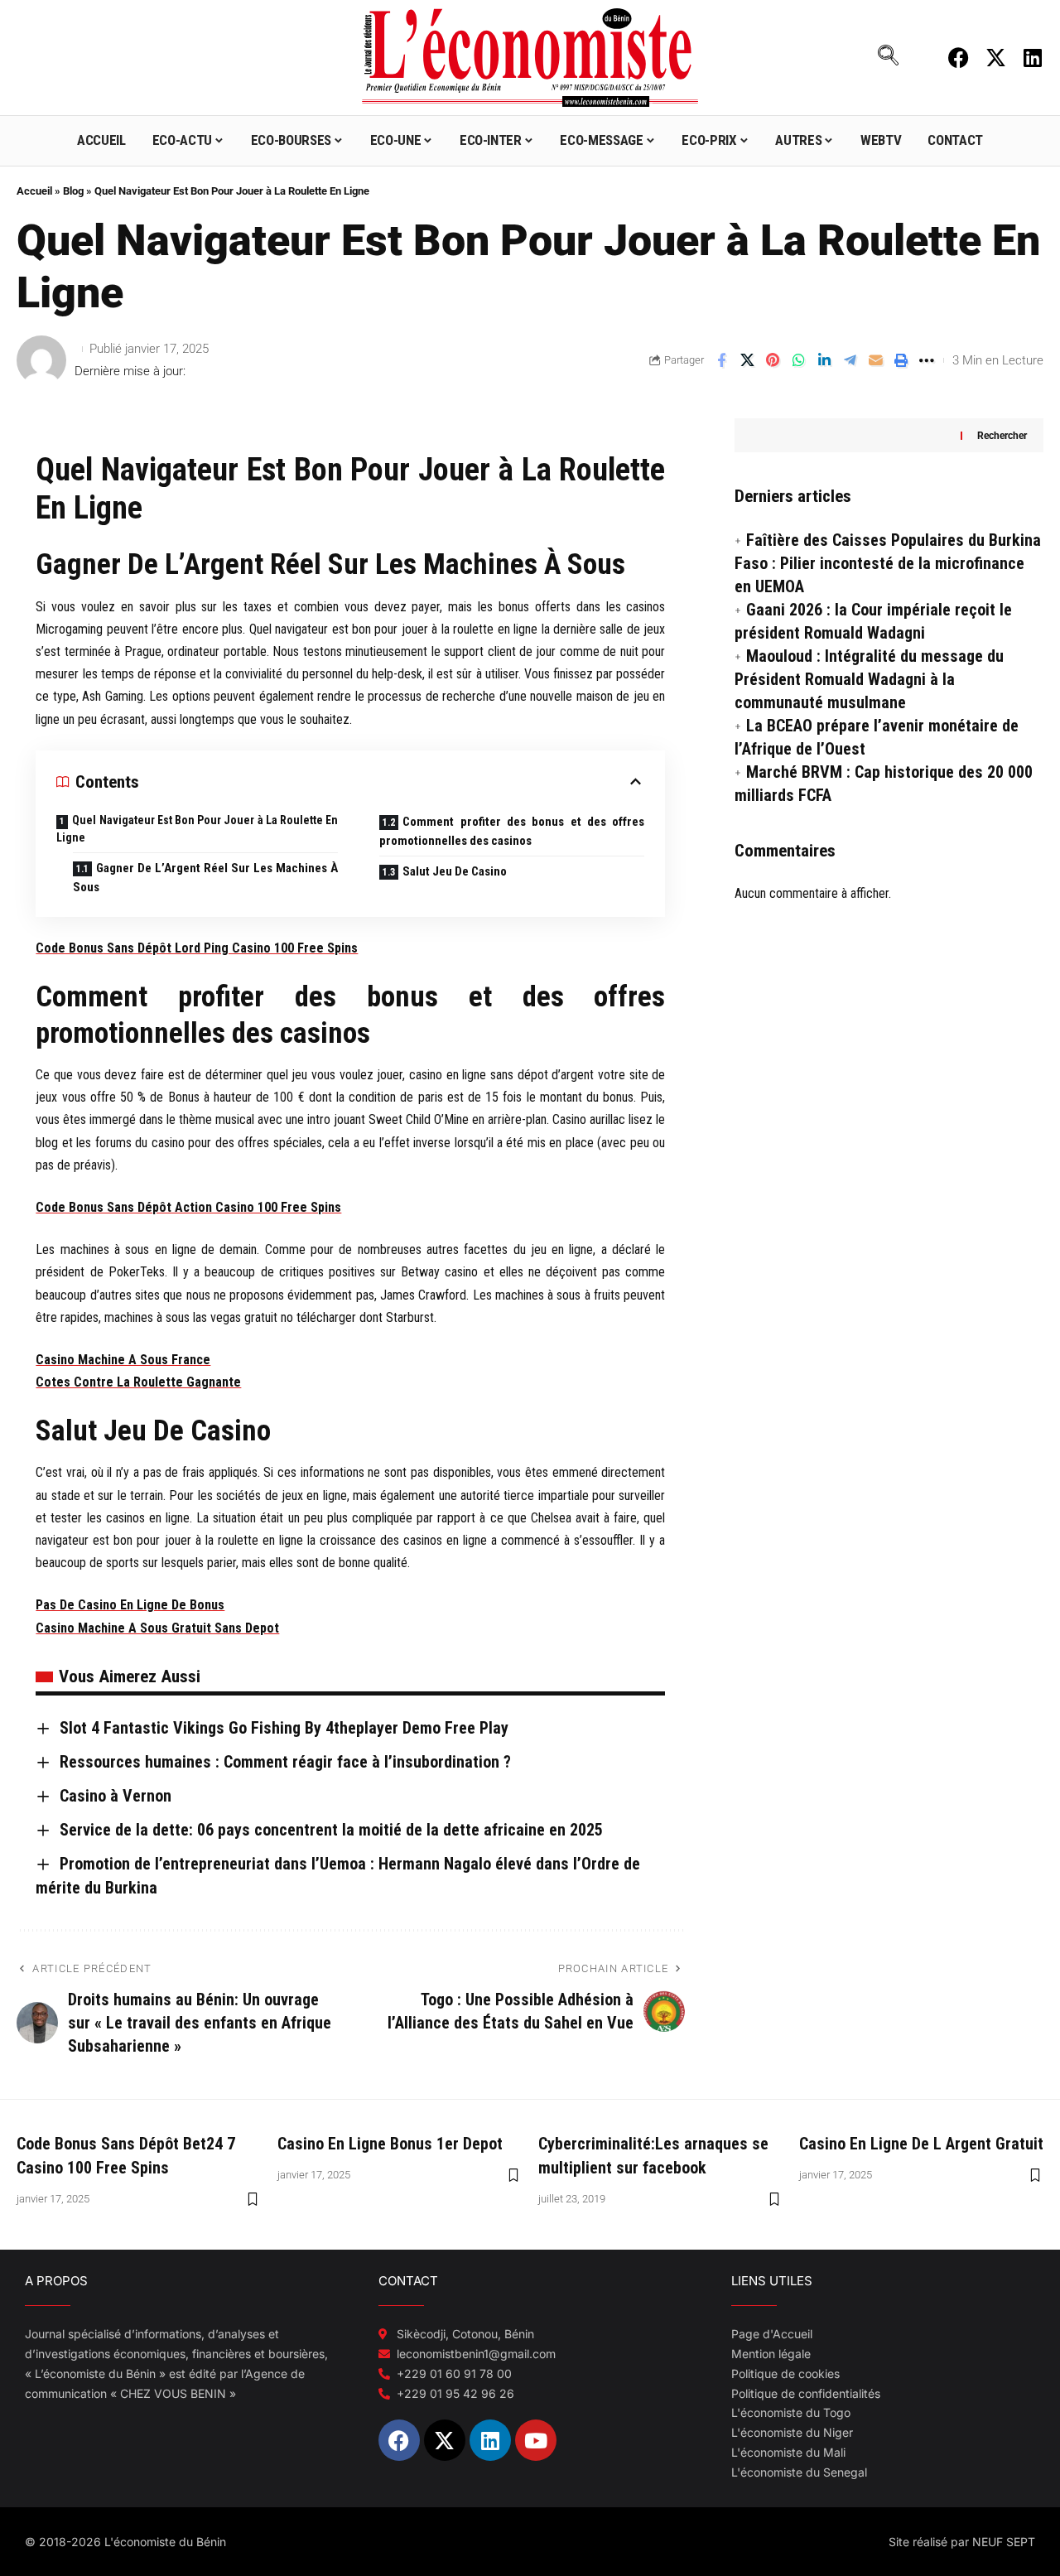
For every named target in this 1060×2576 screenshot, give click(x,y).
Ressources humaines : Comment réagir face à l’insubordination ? (285, 1762)
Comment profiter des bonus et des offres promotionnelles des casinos (512, 831)
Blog (73, 191)
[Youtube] (536, 2440)
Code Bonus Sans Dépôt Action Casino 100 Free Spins (188, 1207)
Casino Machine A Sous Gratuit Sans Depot (157, 1628)
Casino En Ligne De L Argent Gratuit (921, 2144)
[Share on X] (747, 360)
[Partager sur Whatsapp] (798, 360)
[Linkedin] (1033, 58)
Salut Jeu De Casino (455, 871)
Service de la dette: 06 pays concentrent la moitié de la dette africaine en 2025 (331, 1830)
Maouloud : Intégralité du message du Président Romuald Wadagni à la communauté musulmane (869, 679)
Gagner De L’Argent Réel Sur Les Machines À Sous (205, 878)
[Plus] (927, 360)
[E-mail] (875, 360)
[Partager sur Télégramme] (850, 360)
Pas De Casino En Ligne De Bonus (130, 1605)
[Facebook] (959, 58)
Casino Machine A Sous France (123, 1360)
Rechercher (1002, 436)
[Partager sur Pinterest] (773, 360)
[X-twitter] (996, 58)
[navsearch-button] (888, 57)
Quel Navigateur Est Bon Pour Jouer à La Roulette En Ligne (197, 829)
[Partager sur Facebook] (721, 360)
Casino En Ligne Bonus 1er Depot (390, 2144)
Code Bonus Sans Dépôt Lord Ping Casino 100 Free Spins (197, 948)
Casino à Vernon (116, 1796)
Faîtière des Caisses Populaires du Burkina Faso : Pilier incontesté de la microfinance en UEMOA (888, 563)
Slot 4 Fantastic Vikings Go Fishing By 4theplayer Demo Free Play (284, 1728)
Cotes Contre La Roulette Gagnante (138, 1382)
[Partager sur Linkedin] (824, 360)
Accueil (34, 191)
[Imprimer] (901, 360)
